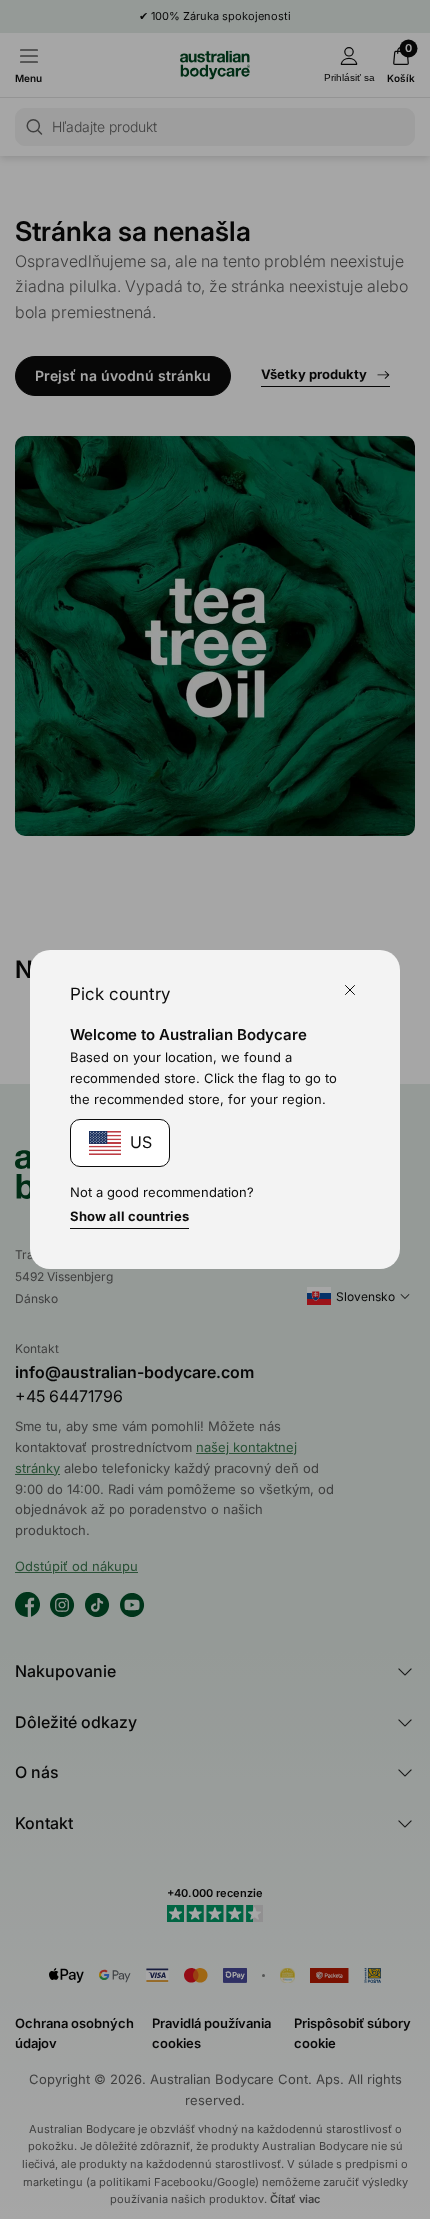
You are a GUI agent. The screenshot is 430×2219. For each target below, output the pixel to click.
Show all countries (129, 1216)
